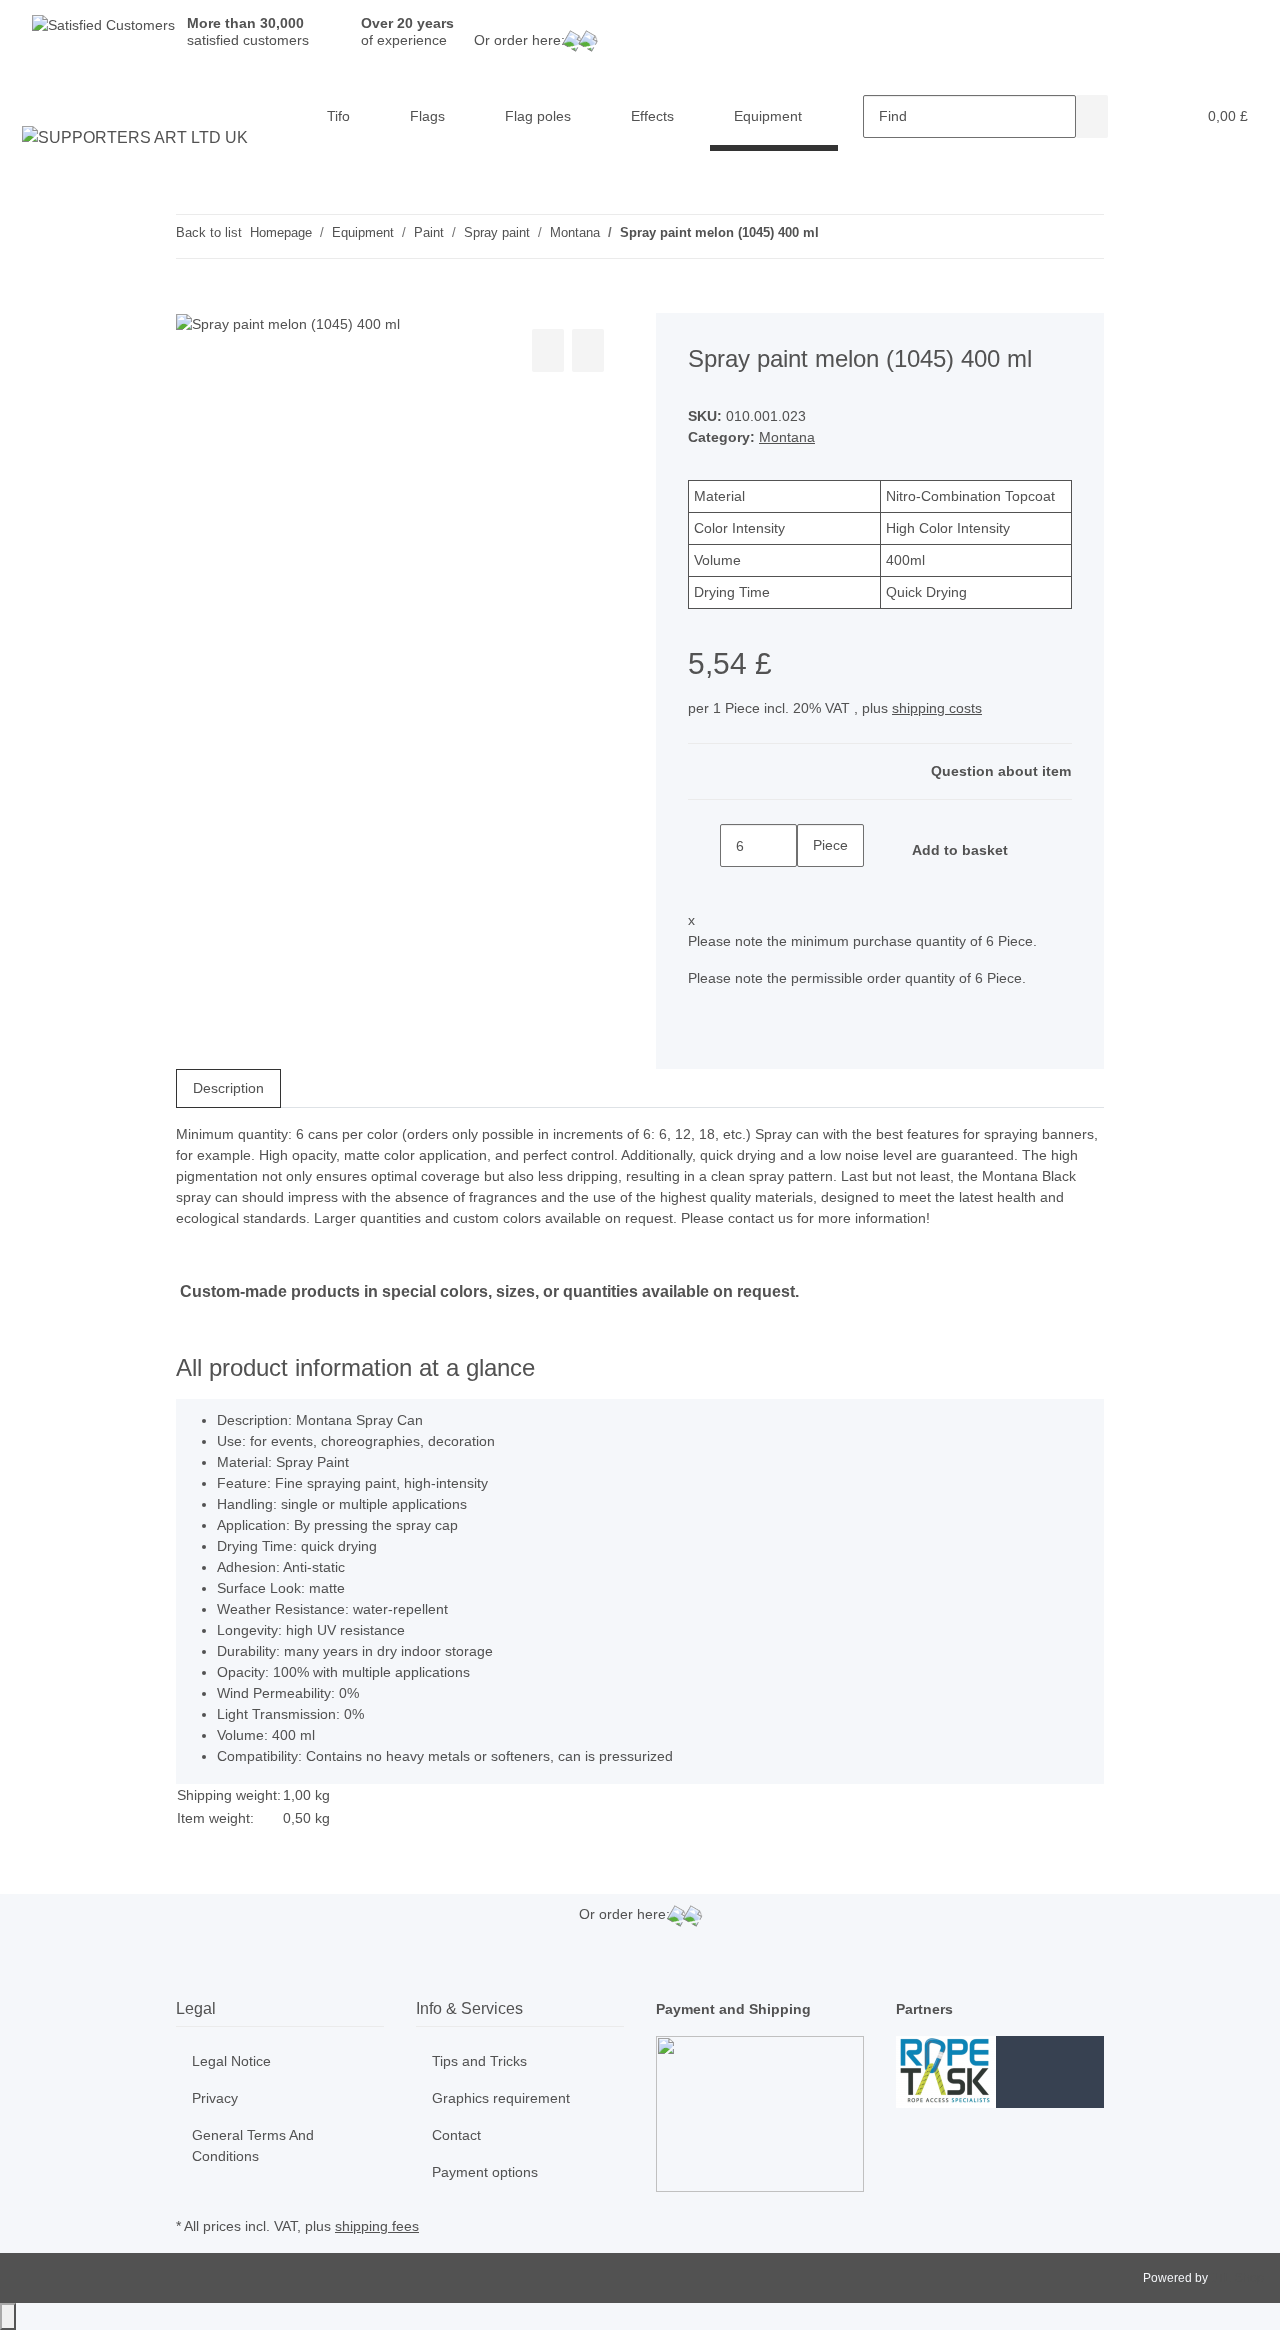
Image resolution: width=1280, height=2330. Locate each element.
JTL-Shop (1237, 2278)
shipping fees (377, 2226)
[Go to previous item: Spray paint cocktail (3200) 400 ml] (835, 236)
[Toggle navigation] (41, 99)
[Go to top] (8, 2316)
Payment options (485, 2172)
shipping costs (937, 708)
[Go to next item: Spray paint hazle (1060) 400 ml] (871, 236)
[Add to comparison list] (548, 350)
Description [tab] (228, 1088)
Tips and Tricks (479, 2061)
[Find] (1092, 116)
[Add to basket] (192, 302)
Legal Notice (231, 2061)
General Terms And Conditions (253, 2145)
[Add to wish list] (588, 350)
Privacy (215, 2098)
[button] (1140, 116)
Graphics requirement (501, 2098)
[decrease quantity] (704, 845)
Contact (456, 2135)
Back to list (209, 232)
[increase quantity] (813, 888)
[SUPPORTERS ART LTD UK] (135, 138)
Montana (787, 437)
